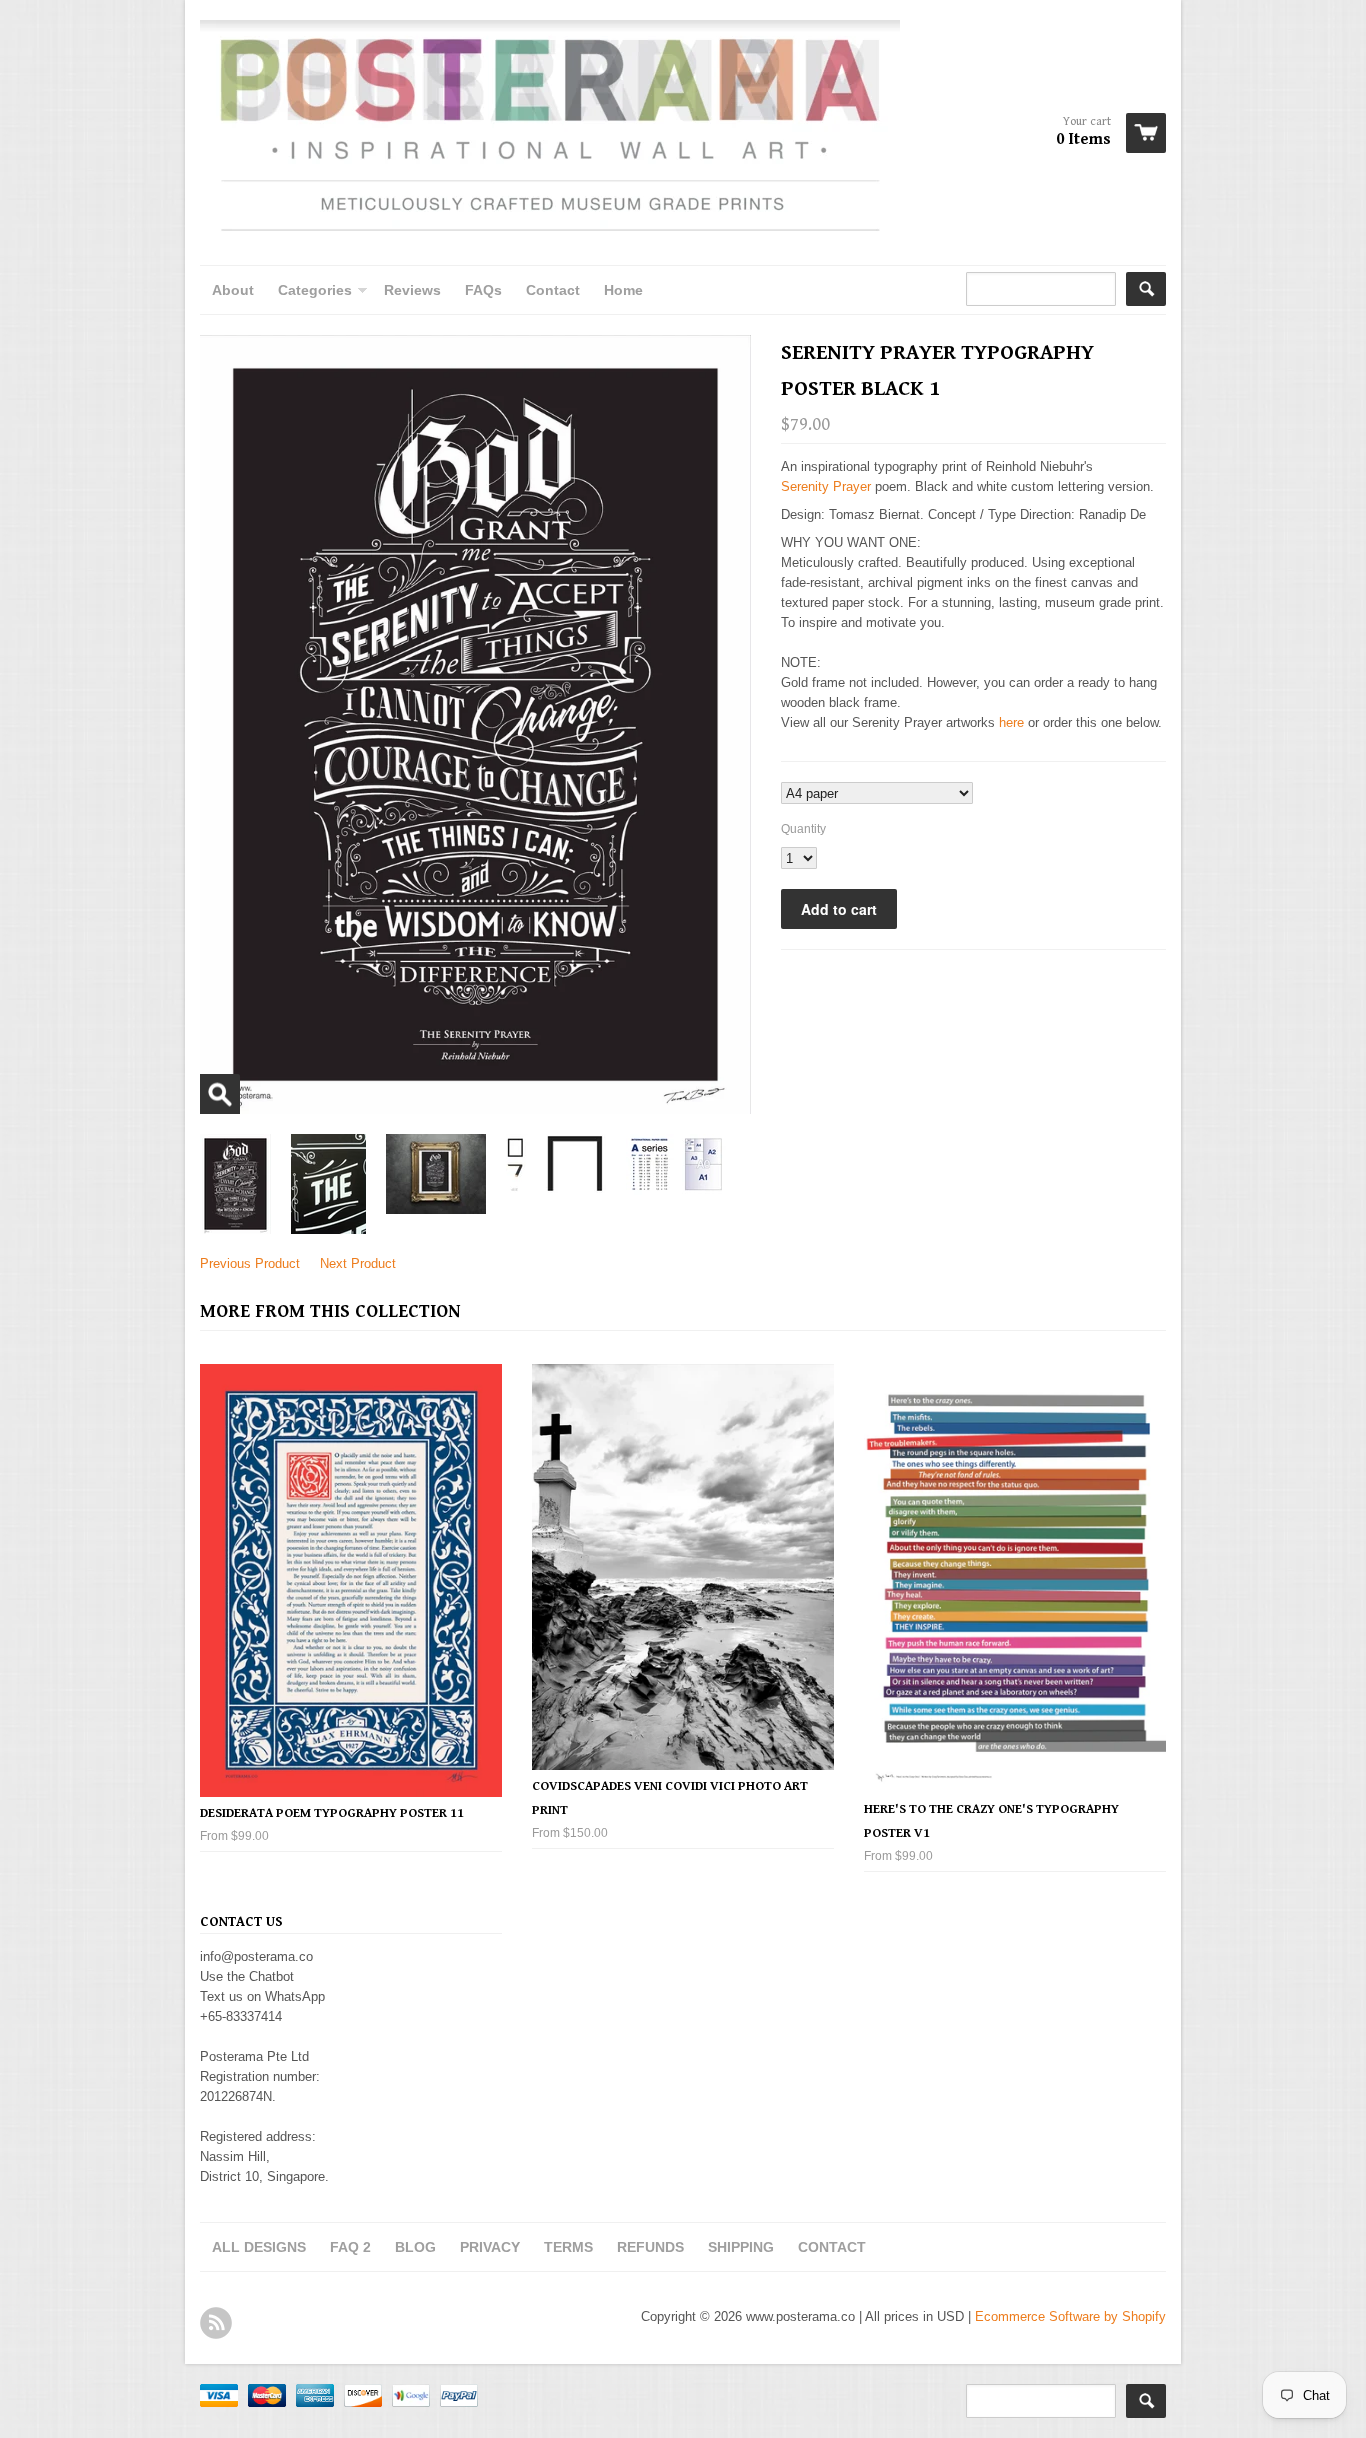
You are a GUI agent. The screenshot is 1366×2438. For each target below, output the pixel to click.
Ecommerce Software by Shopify (1070, 2316)
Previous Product (250, 1263)
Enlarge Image (220, 1094)
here (1011, 722)
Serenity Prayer (826, 486)
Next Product (358, 1263)
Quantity (803, 829)
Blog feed (216, 2323)
